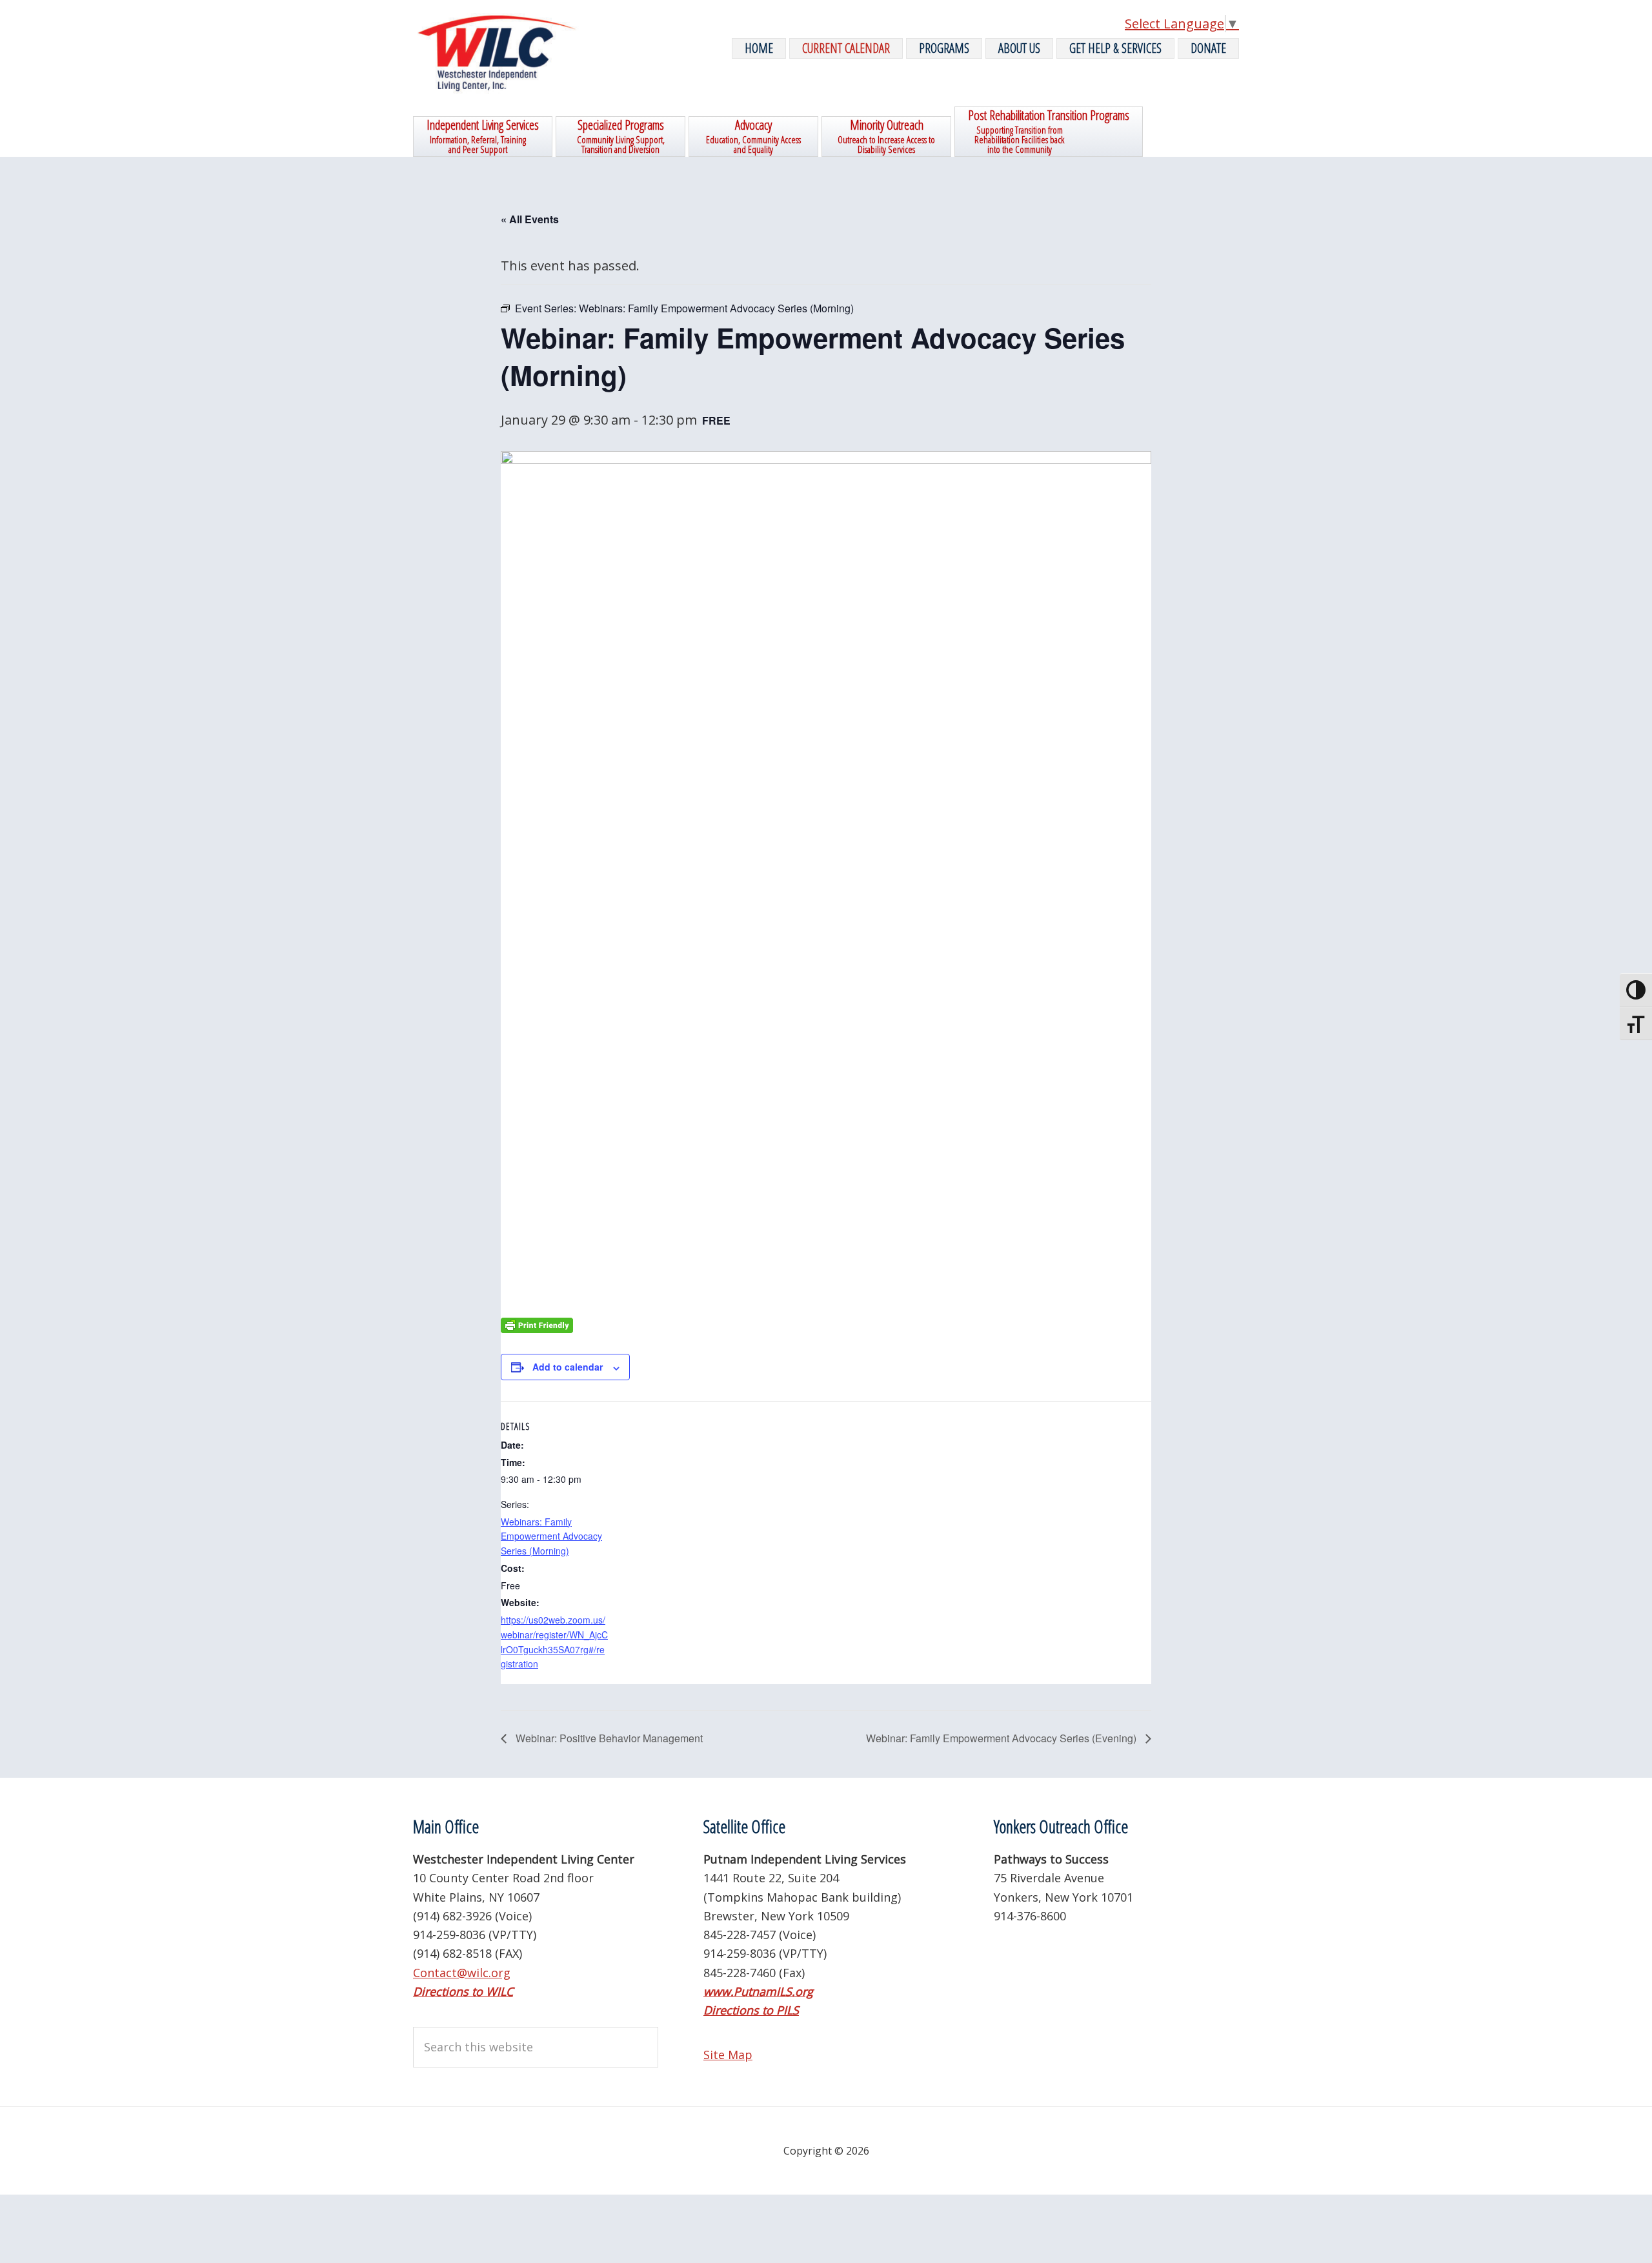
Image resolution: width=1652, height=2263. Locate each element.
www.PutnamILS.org (758, 1991)
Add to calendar (568, 1367)
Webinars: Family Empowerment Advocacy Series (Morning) (551, 1536)
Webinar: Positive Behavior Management (608, 1738)
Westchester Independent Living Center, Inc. (510, 53)
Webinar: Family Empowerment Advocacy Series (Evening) (1002, 1738)
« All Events (530, 219)
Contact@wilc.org (462, 1973)
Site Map (728, 2055)
